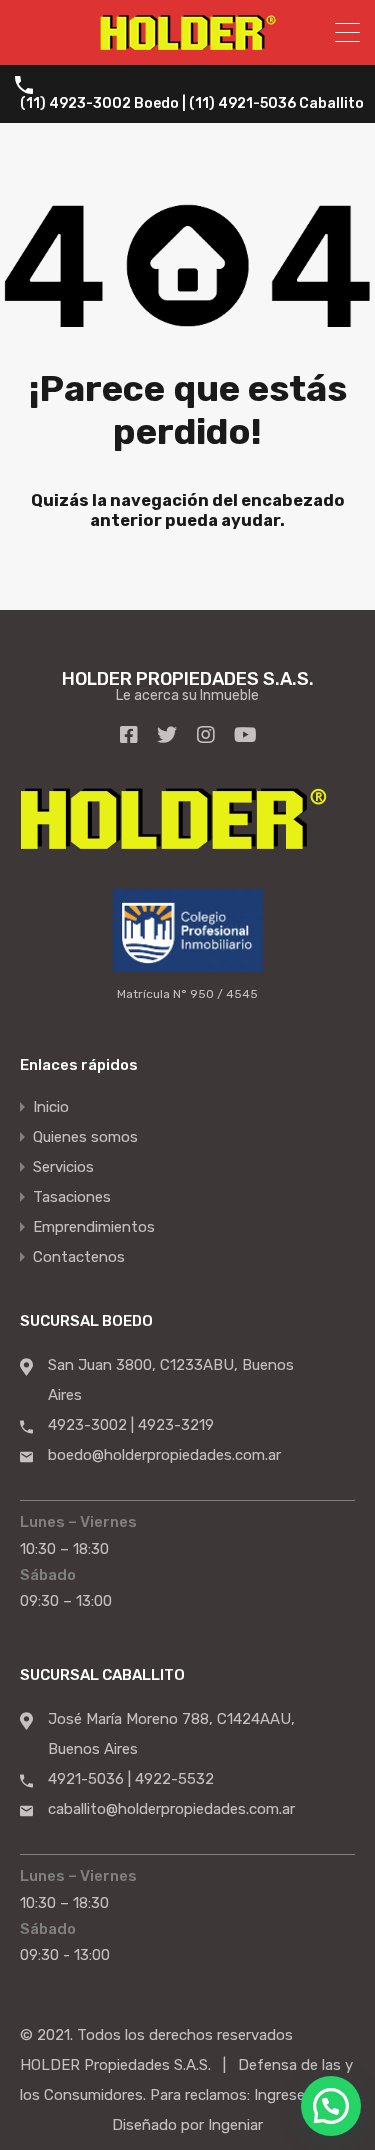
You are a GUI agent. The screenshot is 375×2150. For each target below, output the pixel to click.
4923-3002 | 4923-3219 (131, 1425)
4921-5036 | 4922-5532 (131, 1779)
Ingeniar (235, 2125)
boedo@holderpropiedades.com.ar (164, 1455)
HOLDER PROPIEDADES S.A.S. (188, 679)
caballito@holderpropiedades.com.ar (171, 1809)
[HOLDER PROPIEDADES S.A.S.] (188, 41)
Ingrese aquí (295, 2095)
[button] (331, 2106)
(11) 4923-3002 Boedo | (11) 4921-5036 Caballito (192, 104)
